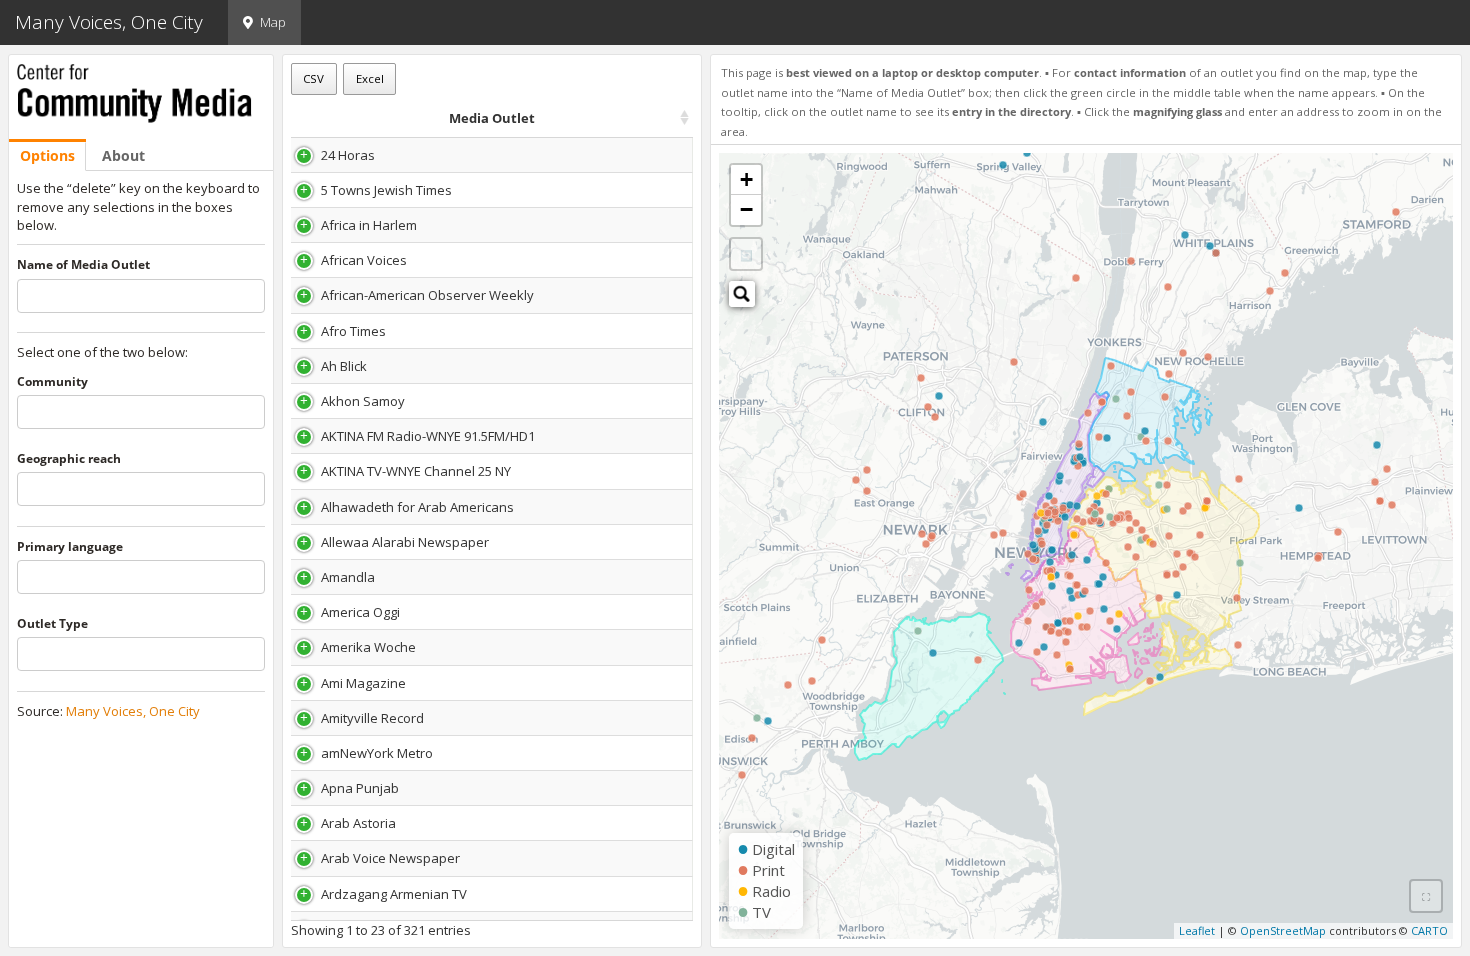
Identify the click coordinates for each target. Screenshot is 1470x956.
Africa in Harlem (369, 225)
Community (52, 382)
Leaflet (1197, 930)
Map (273, 22)
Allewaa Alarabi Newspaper (405, 542)
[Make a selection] (1426, 896)
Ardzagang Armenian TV (394, 894)
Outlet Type (52, 624)
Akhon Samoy (363, 401)
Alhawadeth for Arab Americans (417, 507)
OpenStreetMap (1283, 930)
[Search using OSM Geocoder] (742, 294)
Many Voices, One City (133, 711)
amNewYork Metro (377, 753)
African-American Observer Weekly (427, 295)
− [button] (746, 209)
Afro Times (353, 331)
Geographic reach (69, 459)
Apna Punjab (360, 788)
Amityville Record (372, 718)
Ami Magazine (363, 683)
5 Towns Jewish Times (386, 190)
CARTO (1429, 930)
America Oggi (360, 612)
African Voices (364, 260)
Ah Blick (344, 366)
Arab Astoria (358, 823)
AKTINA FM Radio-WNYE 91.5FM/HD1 (428, 436)
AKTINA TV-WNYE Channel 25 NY (416, 471)
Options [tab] (47, 155)
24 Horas (348, 155)
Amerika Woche (368, 647)
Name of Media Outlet (83, 265)
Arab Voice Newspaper (390, 858)
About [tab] (123, 155)
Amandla (348, 577)
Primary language (70, 547)
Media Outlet (492, 118)
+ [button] (746, 179)
